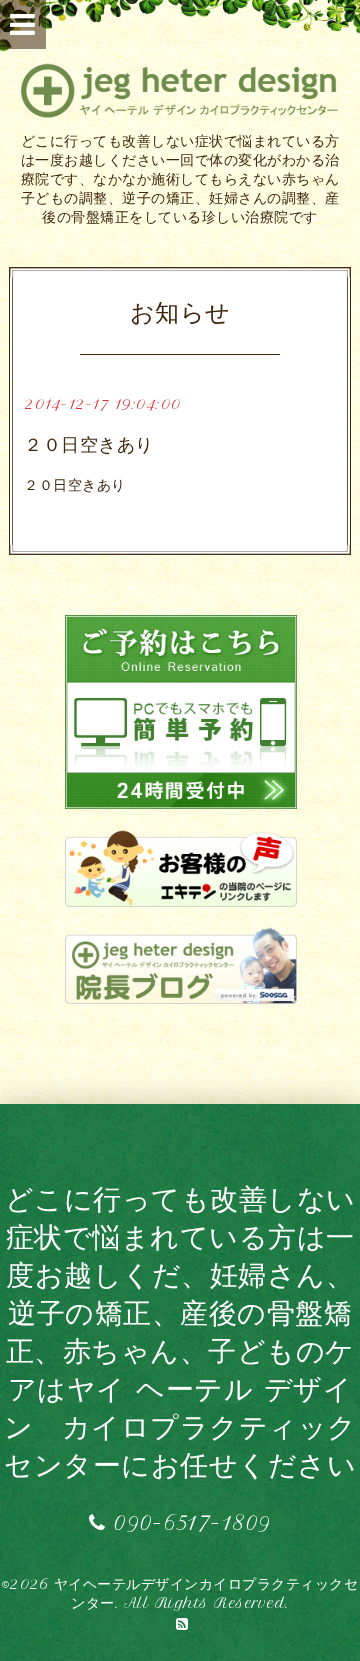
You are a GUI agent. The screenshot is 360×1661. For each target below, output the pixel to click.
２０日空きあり (89, 445)
